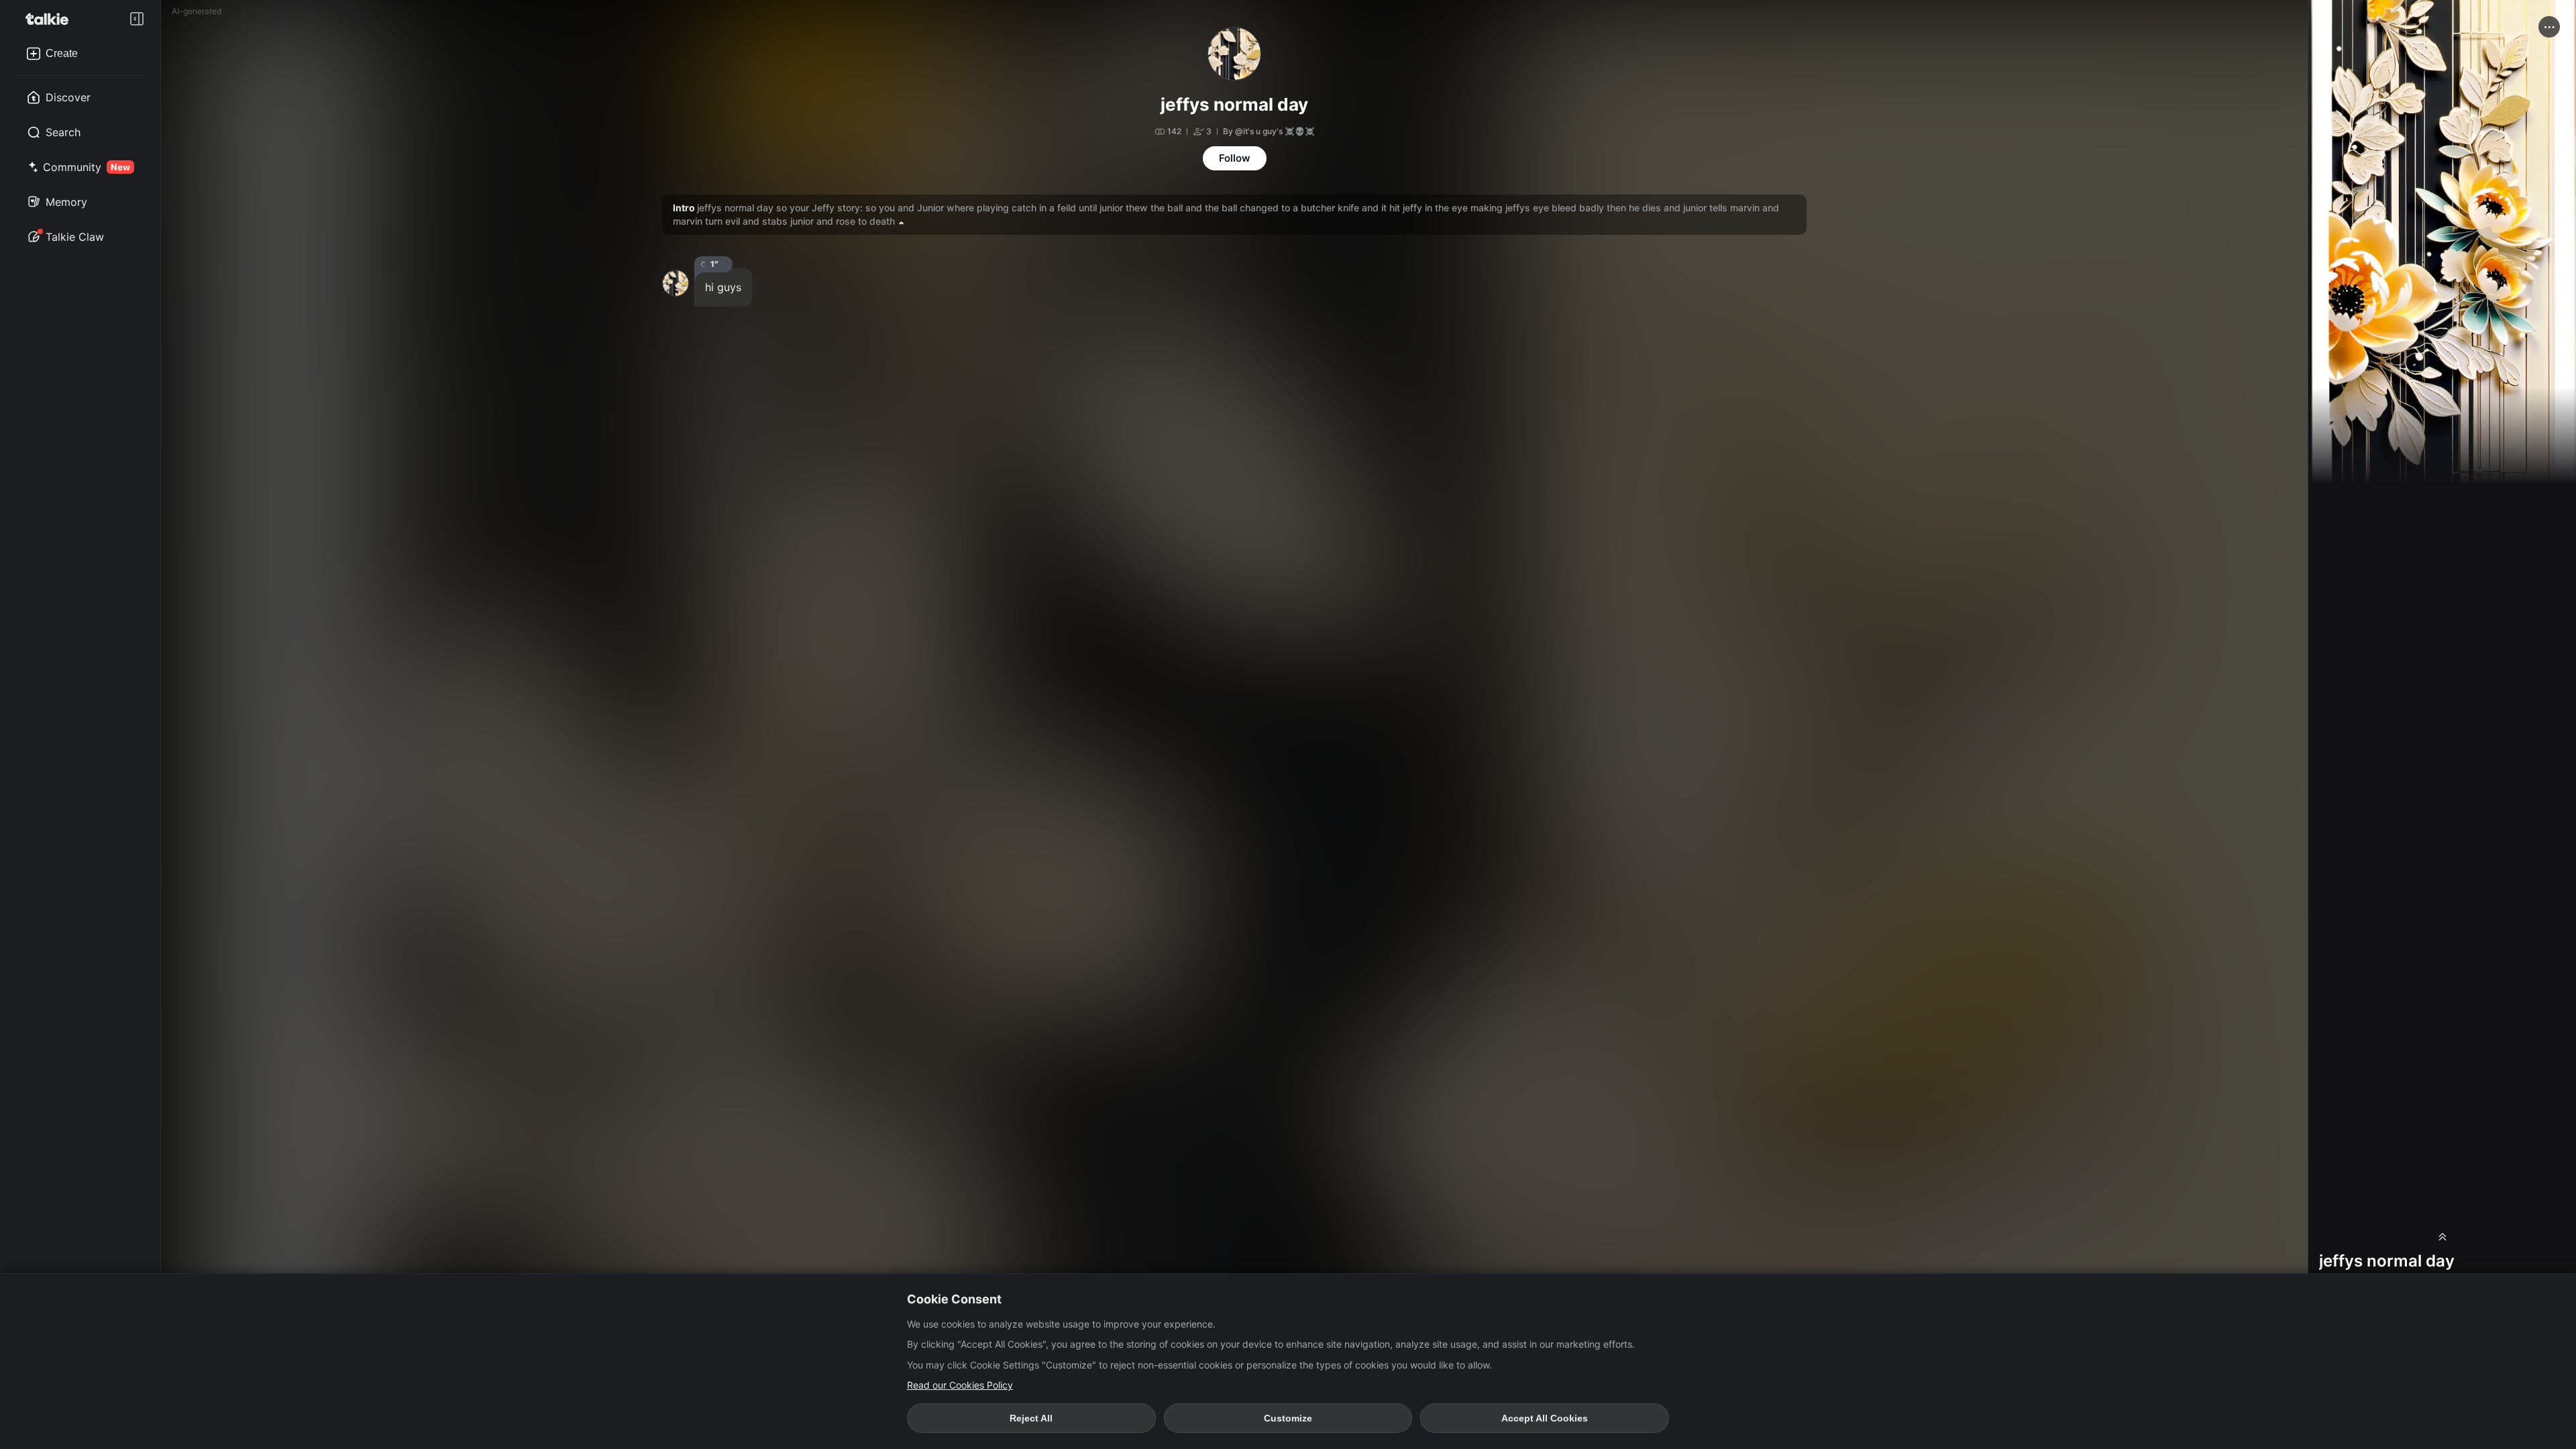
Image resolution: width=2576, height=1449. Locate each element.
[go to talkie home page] (51, 19)
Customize (1288, 1418)
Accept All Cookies (1545, 1418)
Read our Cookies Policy (960, 1385)
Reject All (1031, 1418)
